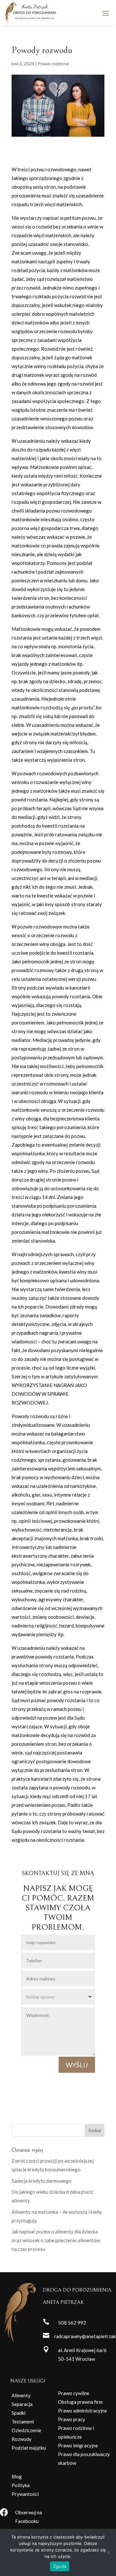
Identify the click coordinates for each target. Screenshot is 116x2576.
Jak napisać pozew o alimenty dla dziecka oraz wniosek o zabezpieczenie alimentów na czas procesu (56, 2240)
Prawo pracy (72, 2419)
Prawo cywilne (74, 2393)
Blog (17, 2476)
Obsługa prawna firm (80, 2402)
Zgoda (60, 2566)
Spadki (19, 2413)
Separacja (22, 2404)
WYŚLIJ (77, 2065)
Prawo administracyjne (82, 2411)
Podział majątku (29, 2448)
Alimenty (21, 2395)
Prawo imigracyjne (78, 2445)
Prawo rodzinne (53, 64)
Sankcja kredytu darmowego (42, 2181)
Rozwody (22, 2439)
